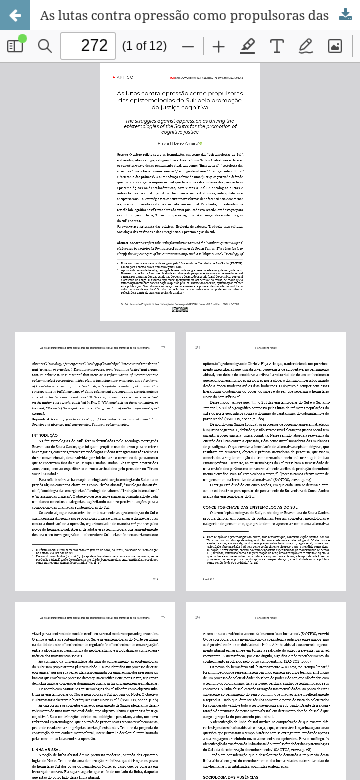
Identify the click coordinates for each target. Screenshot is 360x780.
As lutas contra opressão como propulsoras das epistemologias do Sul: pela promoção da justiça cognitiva (200, 15)
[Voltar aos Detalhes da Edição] (15, 15)
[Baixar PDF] (345, 15)
